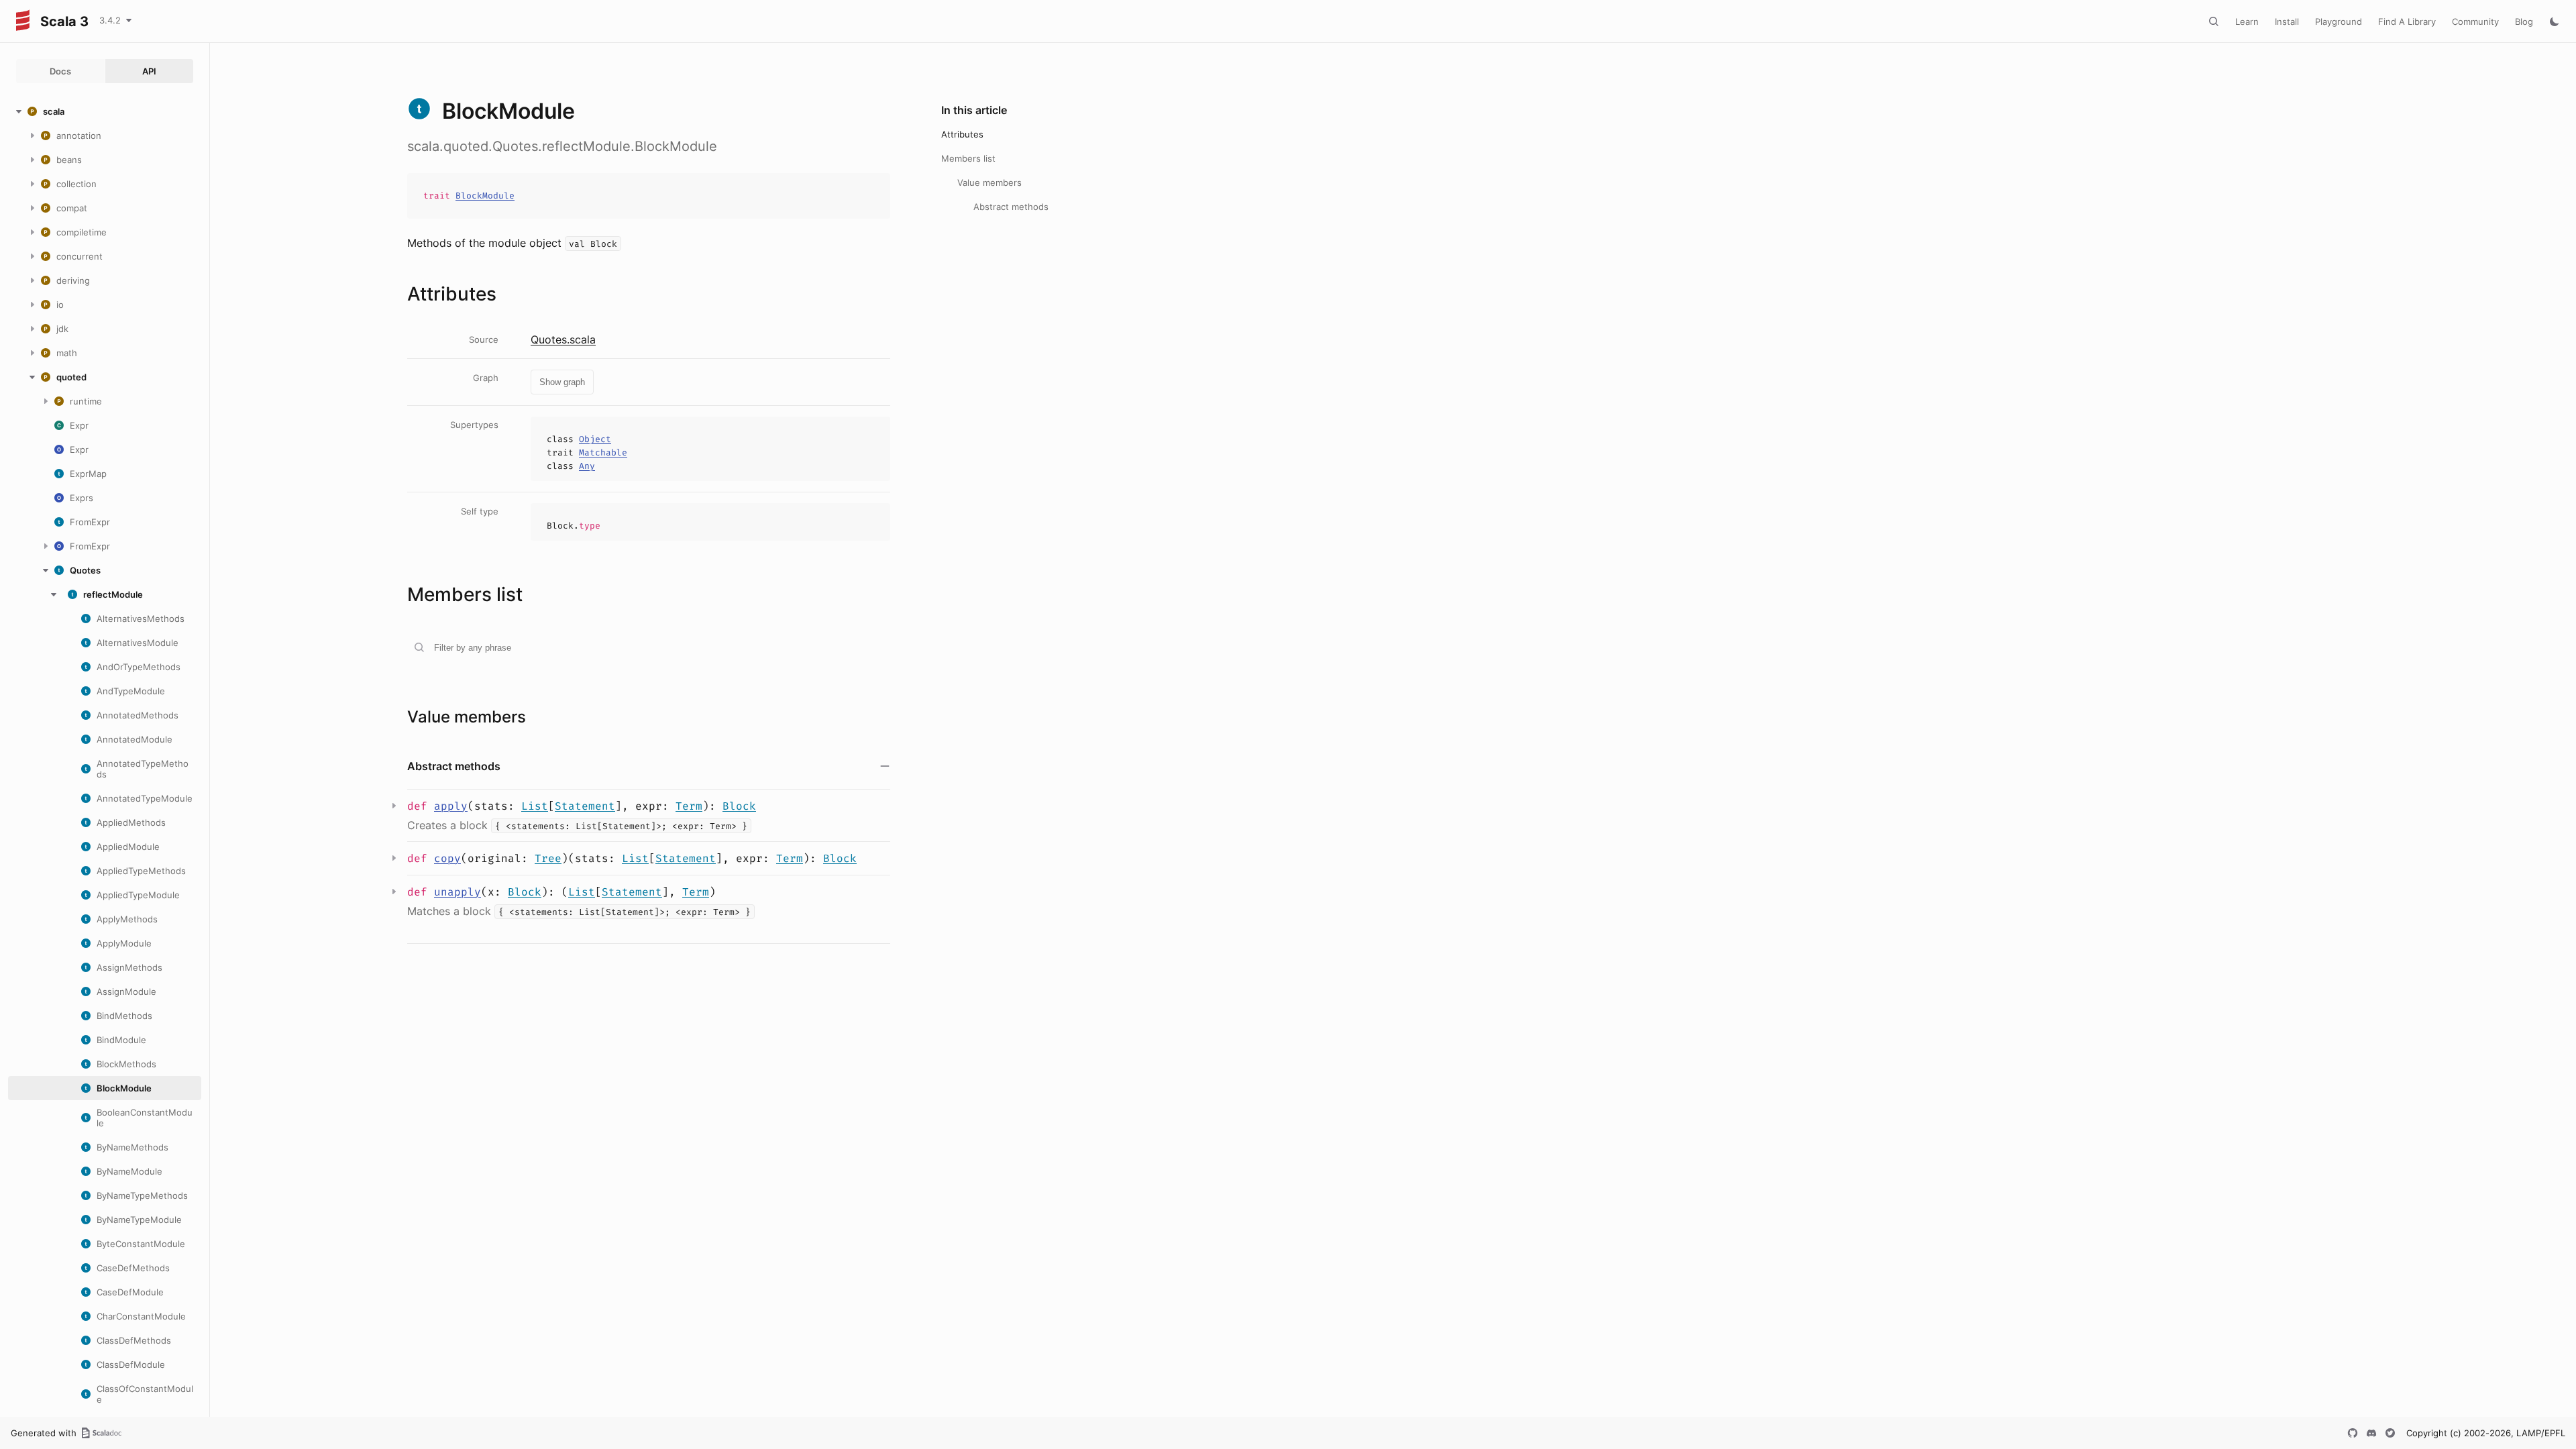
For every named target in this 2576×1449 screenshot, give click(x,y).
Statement (585, 806)
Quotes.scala (563, 339)
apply (451, 806)
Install (2287, 21)
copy (447, 858)
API (149, 71)
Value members (989, 182)
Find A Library (2407, 21)
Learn (2247, 21)
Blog (2524, 21)
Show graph (562, 382)
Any (587, 466)
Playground (2339, 21)
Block (739, 806)
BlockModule (485, 196)
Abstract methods (1011, 207)
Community (2475, 21)
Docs (60, 71)
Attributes (962, 134)
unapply (458, 892)
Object (595, 439)
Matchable (603, 452)
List (535, 806)
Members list (968, 158)
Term (689, 806)
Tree (548, 858)
